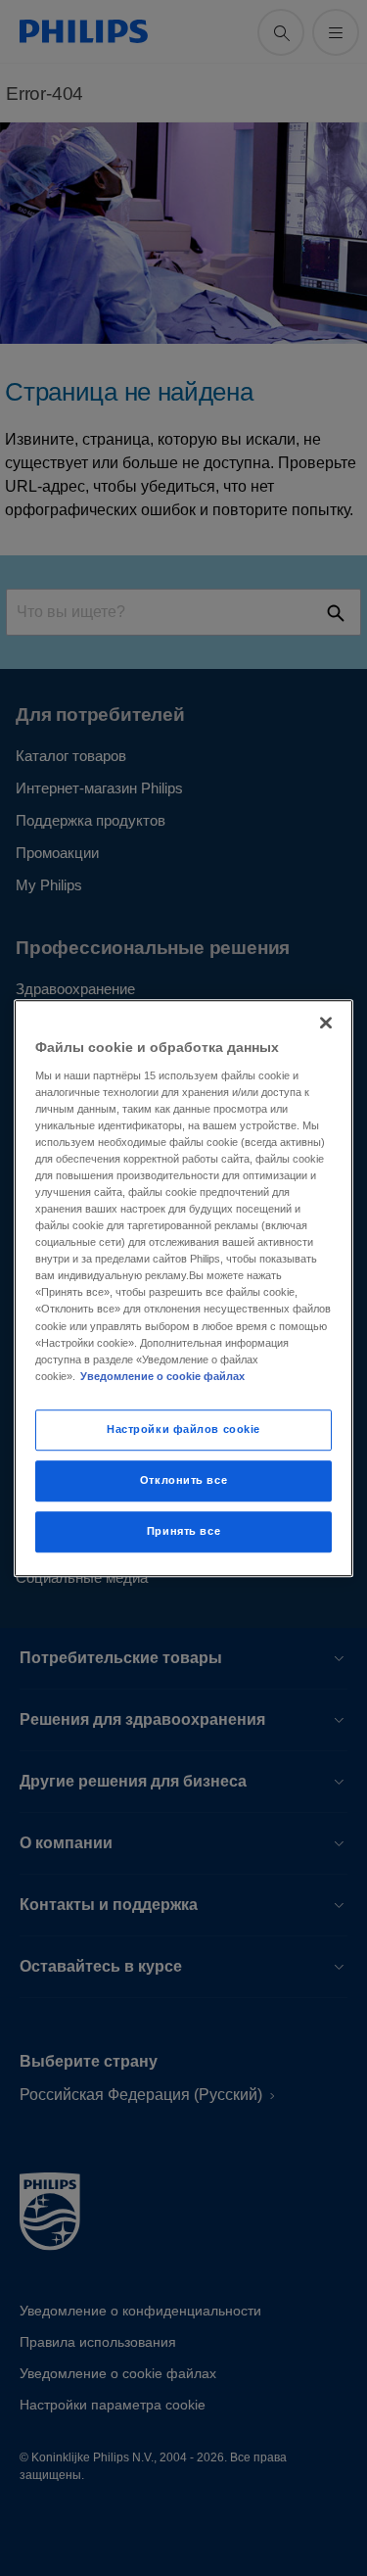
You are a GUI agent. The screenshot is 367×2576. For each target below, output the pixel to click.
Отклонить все (183, 1480)
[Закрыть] (326, 1023)
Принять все (183, 1531)
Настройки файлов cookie (183, 1429)
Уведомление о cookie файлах (162, 1376)
